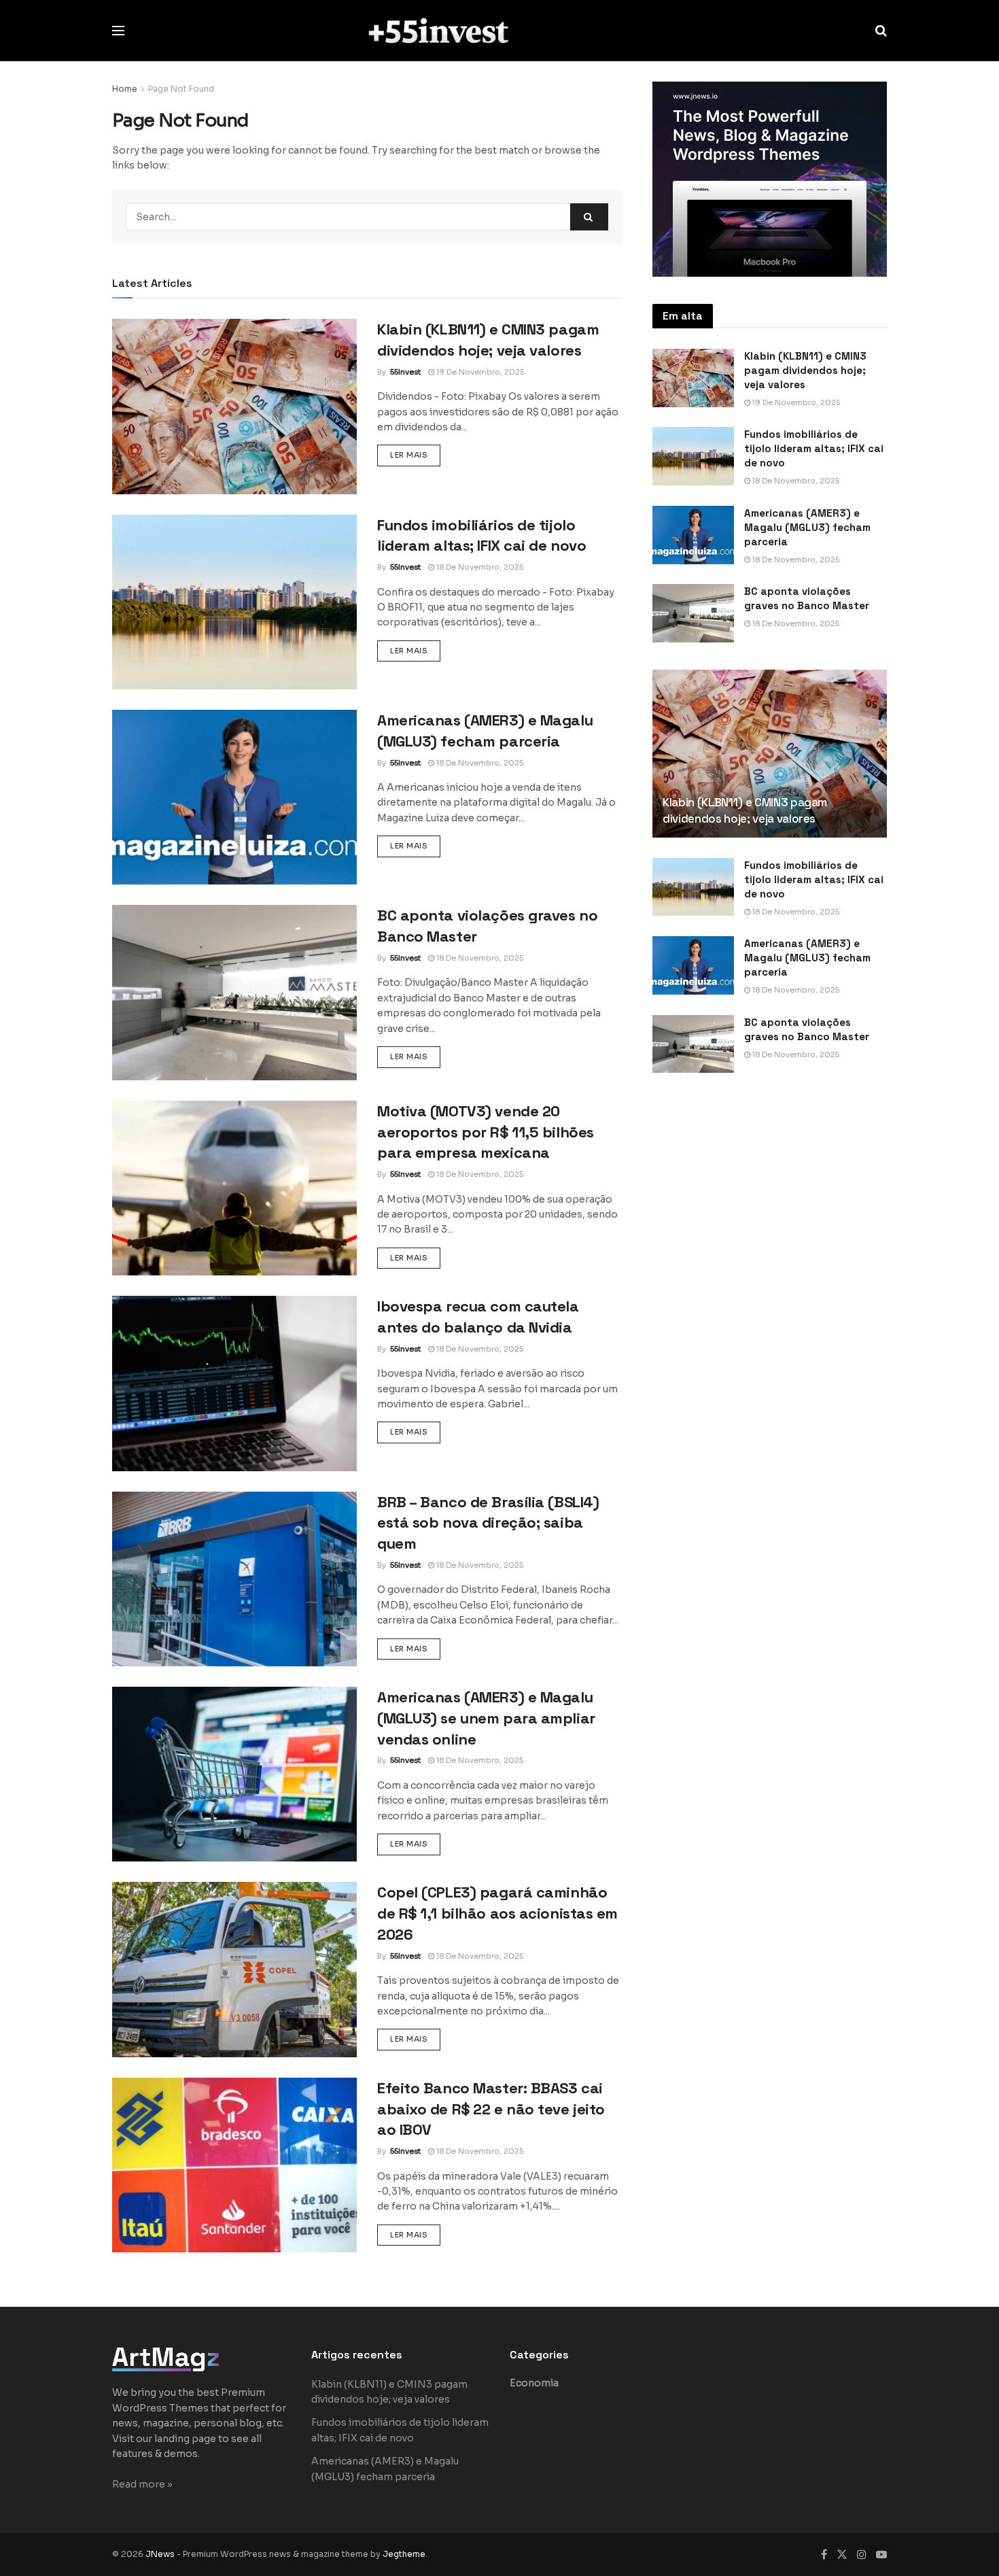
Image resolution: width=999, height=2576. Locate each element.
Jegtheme (404, 2554)
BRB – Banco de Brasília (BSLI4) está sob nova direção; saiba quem (488, 1523)
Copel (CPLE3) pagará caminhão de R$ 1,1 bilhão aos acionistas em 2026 (497, 1913)
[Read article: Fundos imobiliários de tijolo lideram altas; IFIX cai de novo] (234, 602)
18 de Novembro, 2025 (479, 567)
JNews (160, 2554)
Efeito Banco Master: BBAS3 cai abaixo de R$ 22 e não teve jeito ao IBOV (491, 2109)
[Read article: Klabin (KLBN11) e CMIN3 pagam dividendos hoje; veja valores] (234, 406)
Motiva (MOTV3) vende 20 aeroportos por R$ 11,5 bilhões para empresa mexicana (486, 1132)
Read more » (142, 2484)
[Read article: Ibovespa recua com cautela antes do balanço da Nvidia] (234, 1383)
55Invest (405, 372)
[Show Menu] (118, 31)
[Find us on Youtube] (881, 2555)
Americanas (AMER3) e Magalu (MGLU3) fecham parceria (807, 527)
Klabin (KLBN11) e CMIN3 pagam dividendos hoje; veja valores (805, 370)
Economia (534, 2383)
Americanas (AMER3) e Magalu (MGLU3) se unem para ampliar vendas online (486, 1718)
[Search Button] (881, 31)
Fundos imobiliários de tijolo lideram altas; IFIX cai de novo (814, 448)
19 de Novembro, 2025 (479, 372)
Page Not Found (181, 89)
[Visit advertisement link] (770, 179)
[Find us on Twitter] (842, 2555)
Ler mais (415, 454)
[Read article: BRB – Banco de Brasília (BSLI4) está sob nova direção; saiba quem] (234, 1579)
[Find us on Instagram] (862, 2555)
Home (125, 89)
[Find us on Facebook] (824, 2555)
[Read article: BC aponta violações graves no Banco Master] (234, 992)
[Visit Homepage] (500, 30)
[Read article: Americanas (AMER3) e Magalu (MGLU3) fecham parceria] (234, 797)
